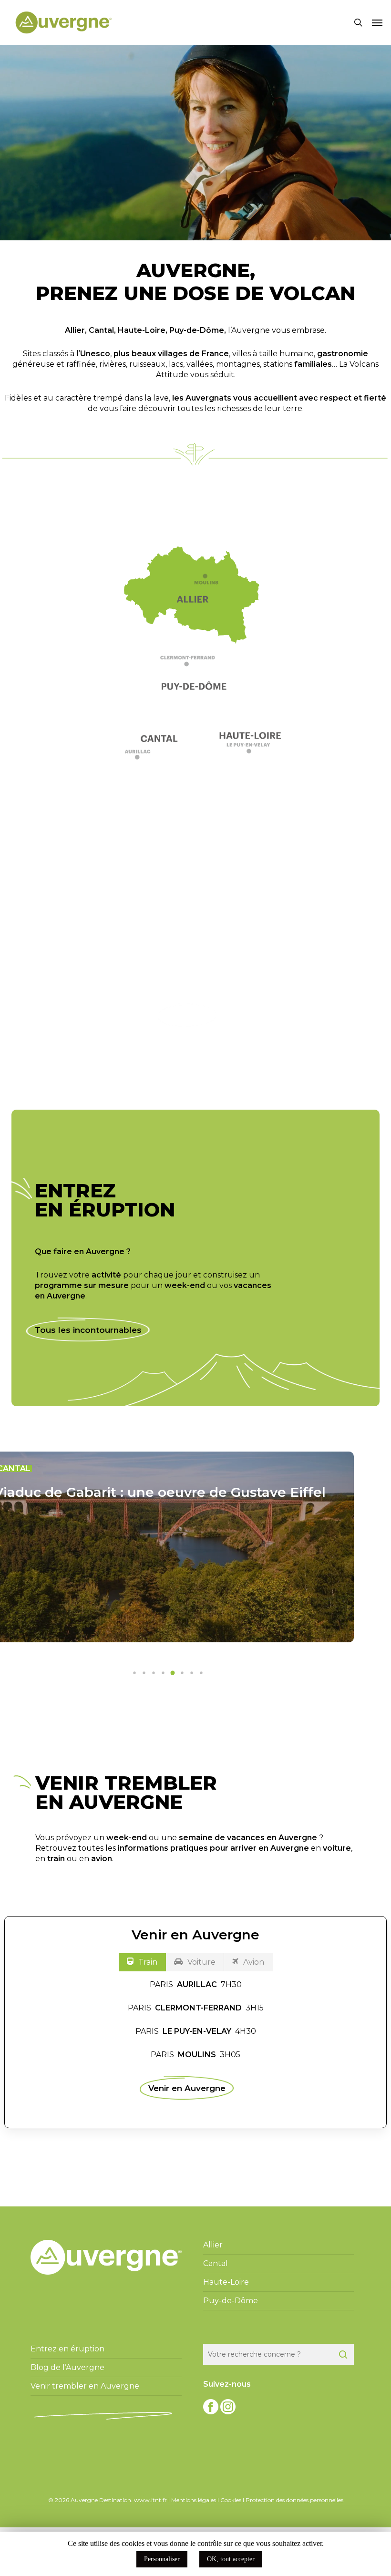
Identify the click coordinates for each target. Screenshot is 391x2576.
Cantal (101, 330)
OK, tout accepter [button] (231, 2559)
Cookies (231, 2500)
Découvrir (187, 1015)
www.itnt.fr (150, 2500)
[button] (377, 22)
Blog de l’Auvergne (67, 2367)
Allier (75, 330)
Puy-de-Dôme (197, 330)
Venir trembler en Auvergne (85, 2386)
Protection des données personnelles (294, 2500)
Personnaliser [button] (162, 2559)
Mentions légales (194, 2500)
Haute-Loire (142, 330)
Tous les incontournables (88, 1330)
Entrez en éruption (67, 2349)
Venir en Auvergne (187, 2088)
